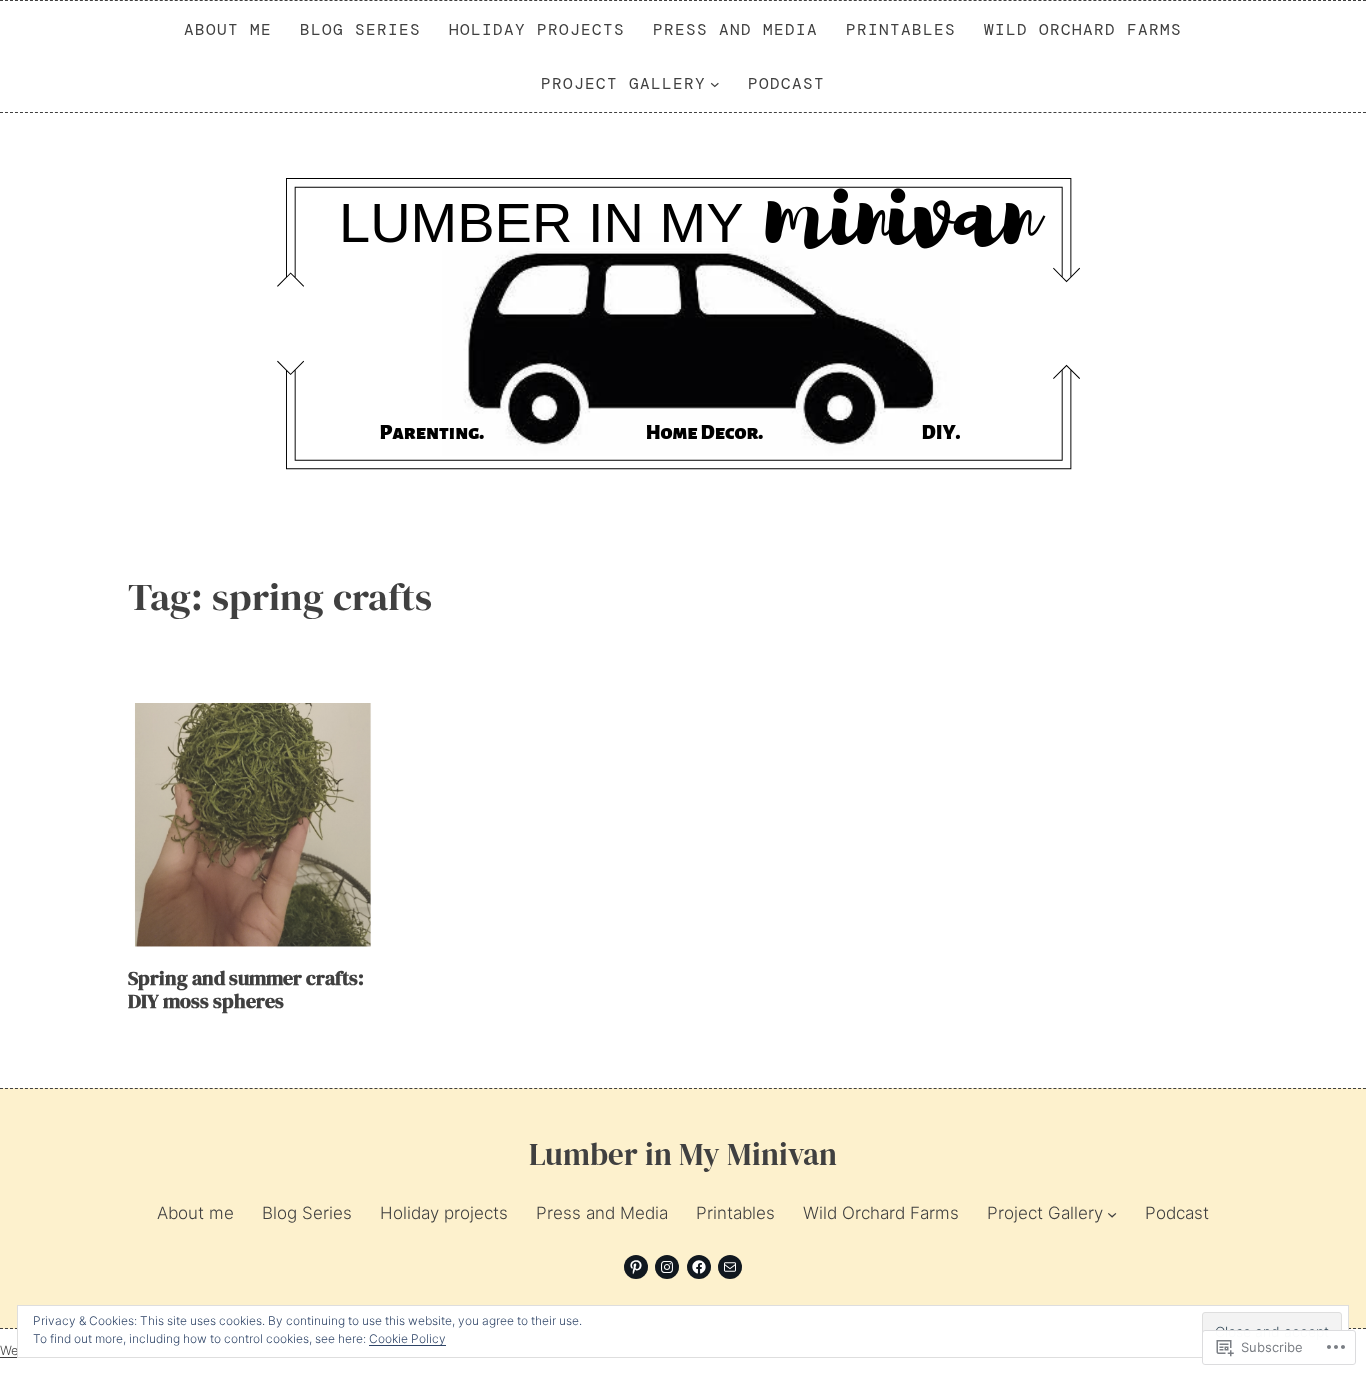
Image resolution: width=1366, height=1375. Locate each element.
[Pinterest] (636, 1267)
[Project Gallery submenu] (715, 84)
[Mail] (730, 1267)
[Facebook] (699, 1267)
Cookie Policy (407, 1338)
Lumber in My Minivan (683, 1154)
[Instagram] (667, 1267)
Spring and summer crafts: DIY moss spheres (246, 990)
